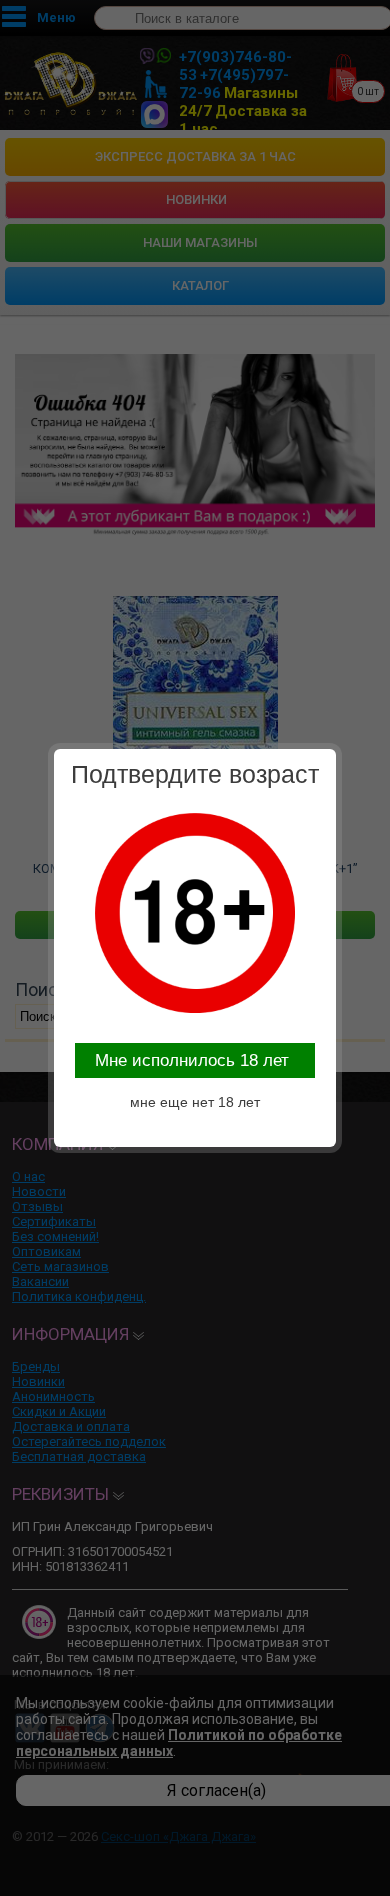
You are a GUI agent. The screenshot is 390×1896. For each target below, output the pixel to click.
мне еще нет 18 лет (195, 1102)
